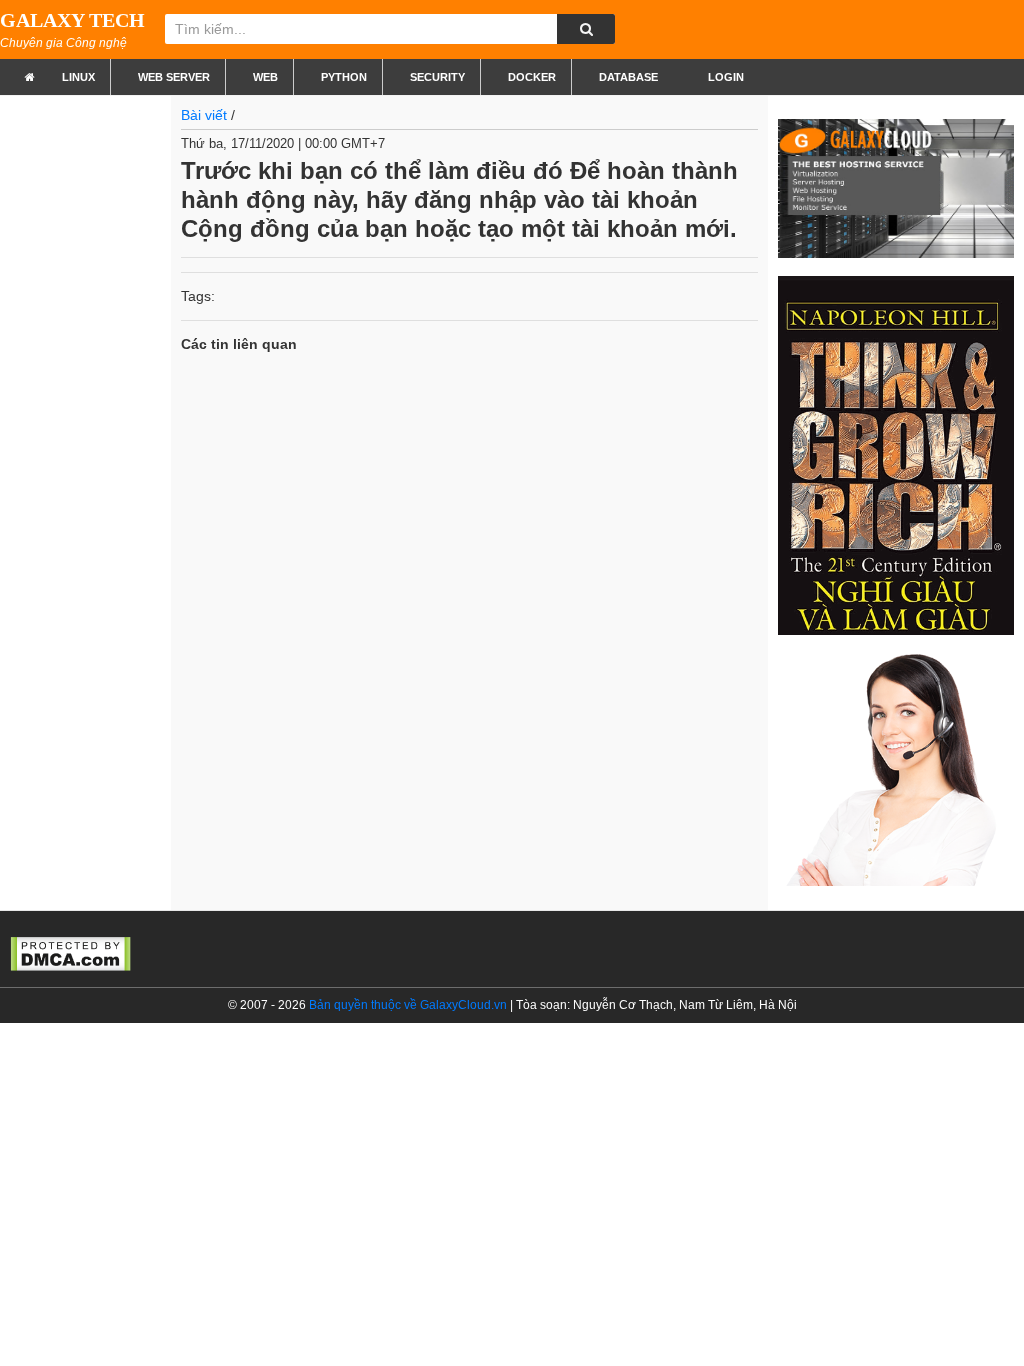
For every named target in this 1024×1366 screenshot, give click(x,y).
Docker (532, 77)
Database (628, 77)
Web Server (174, 77)
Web (265, 77)
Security (437, 77)
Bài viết (204, 115)
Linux (78, 77)
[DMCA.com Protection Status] (70, 952)
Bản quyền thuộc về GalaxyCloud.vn (408, 1005)
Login (724, 77)
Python (344, 77)
